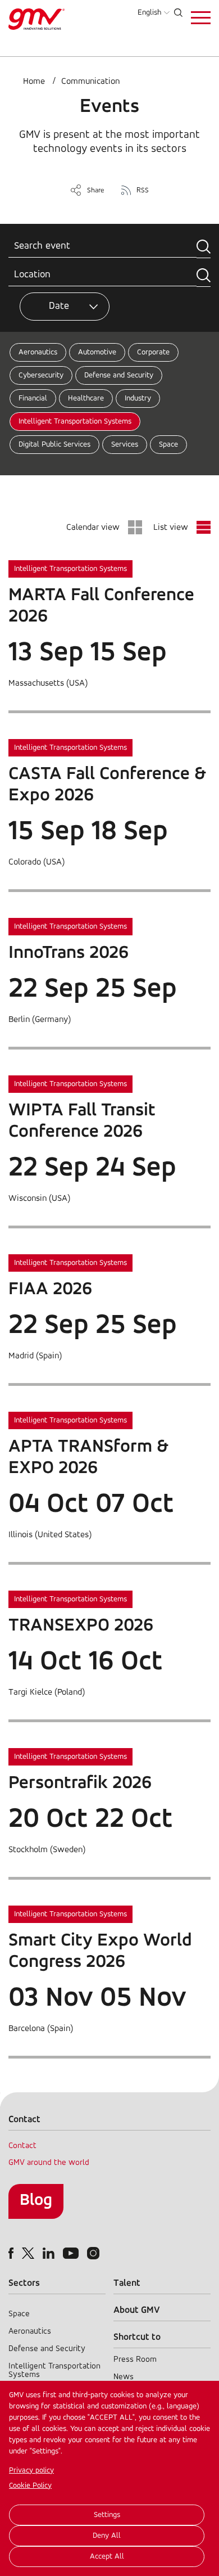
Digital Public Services (54, 445)
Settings (107, 2515)
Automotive (97, 352)
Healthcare (86, 398)
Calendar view (93, 528)
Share (96, 190)
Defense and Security (119, 375)
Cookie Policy (30, 2486)
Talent (127, 2283)
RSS (143, 190)
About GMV (137, 2310)
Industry (138, 398)
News (124, 2377)
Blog (36, 2201)
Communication (90, 82)
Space (168, 445)
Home (34, 82)
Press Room (135, 2360)
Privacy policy (31, 2471)
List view (171, 528)
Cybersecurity (41, 375)
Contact (22, 2146)
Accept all (107, 2557)
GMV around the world (49, 2163)
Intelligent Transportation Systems (75, 422)
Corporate (153, 352)
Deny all (107, 2536)
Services (125, 445)
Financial (33, 398)
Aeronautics (38, 352)
